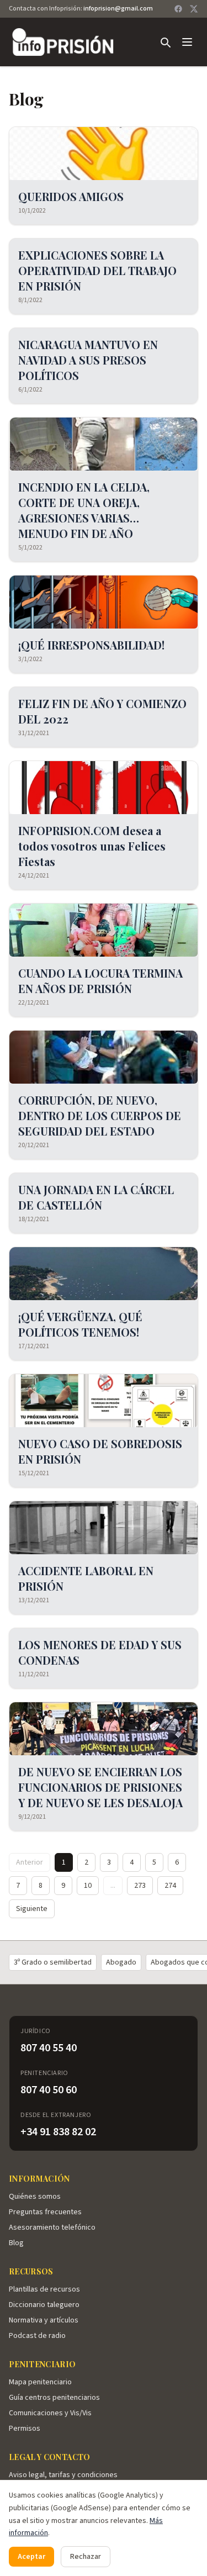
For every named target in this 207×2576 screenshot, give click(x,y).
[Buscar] (165, 42)
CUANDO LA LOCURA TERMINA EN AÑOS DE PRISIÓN (100, 981)
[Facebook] (178, 9)
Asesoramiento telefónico (52, 2227)
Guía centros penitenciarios (54, 2398)
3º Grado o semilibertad (53, 1962)
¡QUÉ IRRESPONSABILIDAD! (91, 645)
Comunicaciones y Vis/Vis (50, 2413)
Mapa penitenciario (40, 2382)
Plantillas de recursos (44, 2289)
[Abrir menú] (187, 42)
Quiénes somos (35, 2197)
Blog (16, 2243)
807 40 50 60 (49, 2090)
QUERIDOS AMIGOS (71, 196)
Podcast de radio (37, 2336)
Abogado (121, 1962)
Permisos (25, 2429)
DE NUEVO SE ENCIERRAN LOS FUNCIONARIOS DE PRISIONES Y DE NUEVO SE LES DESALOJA (100, 1787)
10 (88, 1886)
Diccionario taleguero (44, 2305)
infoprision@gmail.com (118, 9)
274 (170, 1886)
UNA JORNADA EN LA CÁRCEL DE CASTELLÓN (96, 1197)
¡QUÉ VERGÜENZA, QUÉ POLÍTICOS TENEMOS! (80, 1324)
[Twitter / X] (194, 9)
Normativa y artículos (44, 2320)
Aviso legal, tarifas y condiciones (63, 2475)
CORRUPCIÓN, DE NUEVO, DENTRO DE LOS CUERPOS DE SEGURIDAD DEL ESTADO (100, 1115)
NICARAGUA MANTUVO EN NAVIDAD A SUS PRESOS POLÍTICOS (88, 360)
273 (140, 1886)
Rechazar (86, 2557)
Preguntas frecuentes (45, 2212)
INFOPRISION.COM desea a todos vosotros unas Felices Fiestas (92, 846)
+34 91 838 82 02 (58, 2132)
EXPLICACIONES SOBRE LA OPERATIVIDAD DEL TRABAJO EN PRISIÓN (97, 270)
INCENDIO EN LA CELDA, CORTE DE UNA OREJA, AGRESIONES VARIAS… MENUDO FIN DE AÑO (84, 510)
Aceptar (31, 2557)
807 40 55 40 (49, 2048)
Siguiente (32, 1909)
